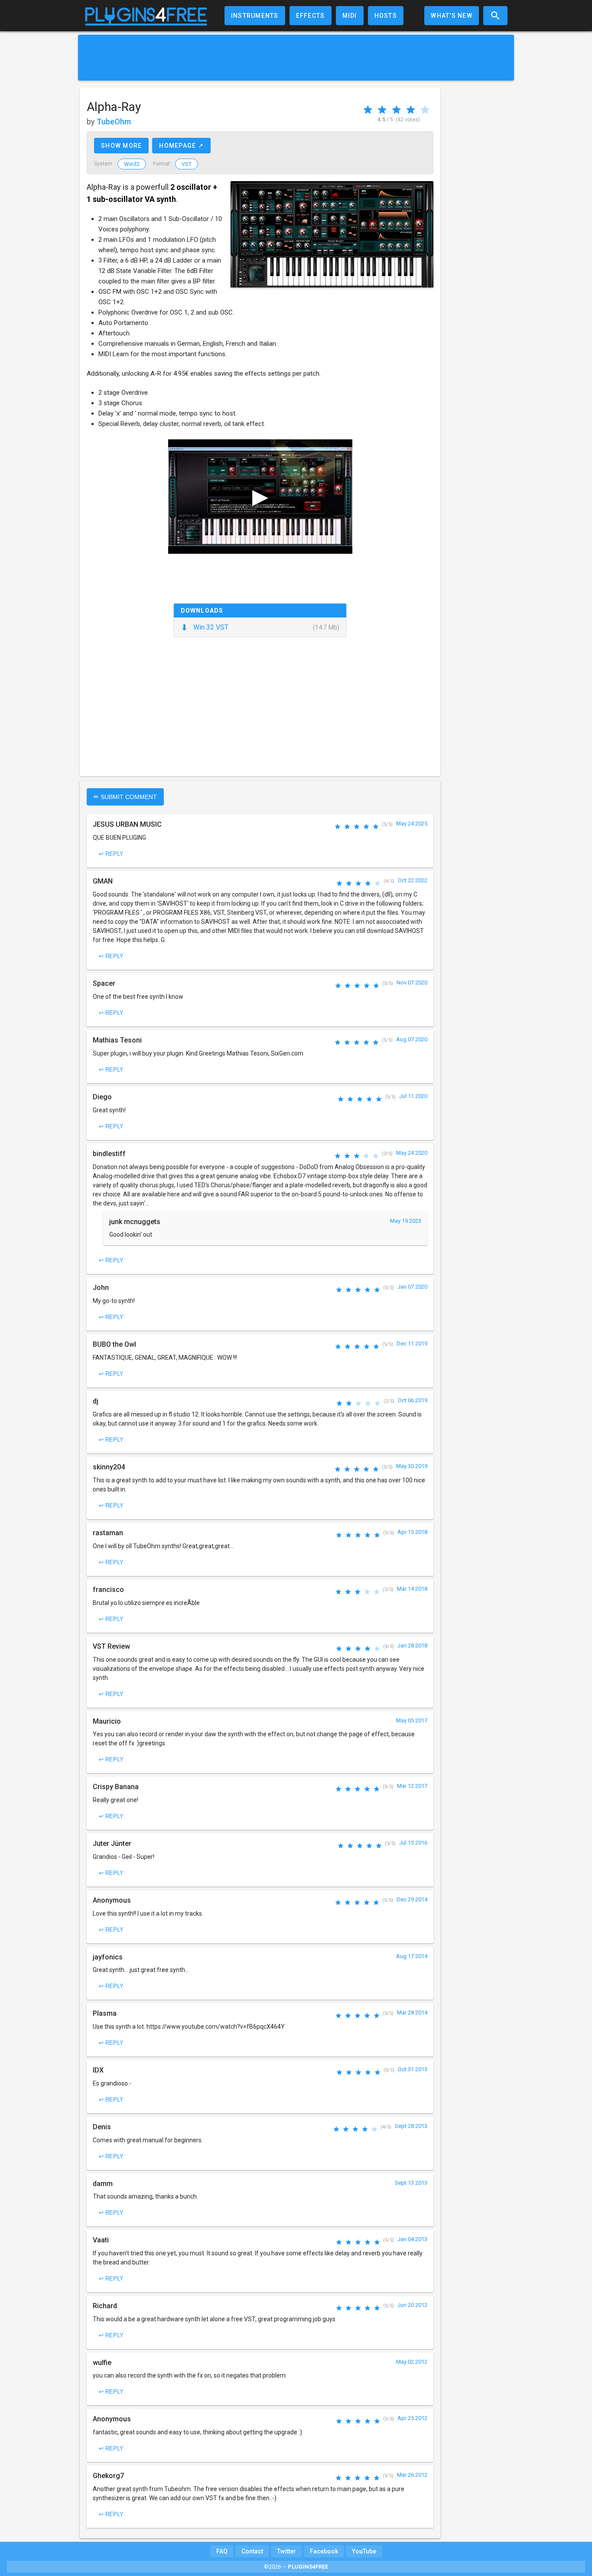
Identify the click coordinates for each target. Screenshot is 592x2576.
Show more (121, 146)
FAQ (222, 2551)
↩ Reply (111, 854)
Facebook (324, 2551)
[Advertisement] (296, 58)
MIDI (350, 16)
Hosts (386, 16)
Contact (252, 2551)
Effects (311, 16)
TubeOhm (114, 122)
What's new (452, 16)
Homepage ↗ (181, 146)
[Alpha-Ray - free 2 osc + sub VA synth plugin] (332, 234)
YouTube (364, 2551)
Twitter (286, 2551)
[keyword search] (495, 16)
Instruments (255, 16)
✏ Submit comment (125, 797)
